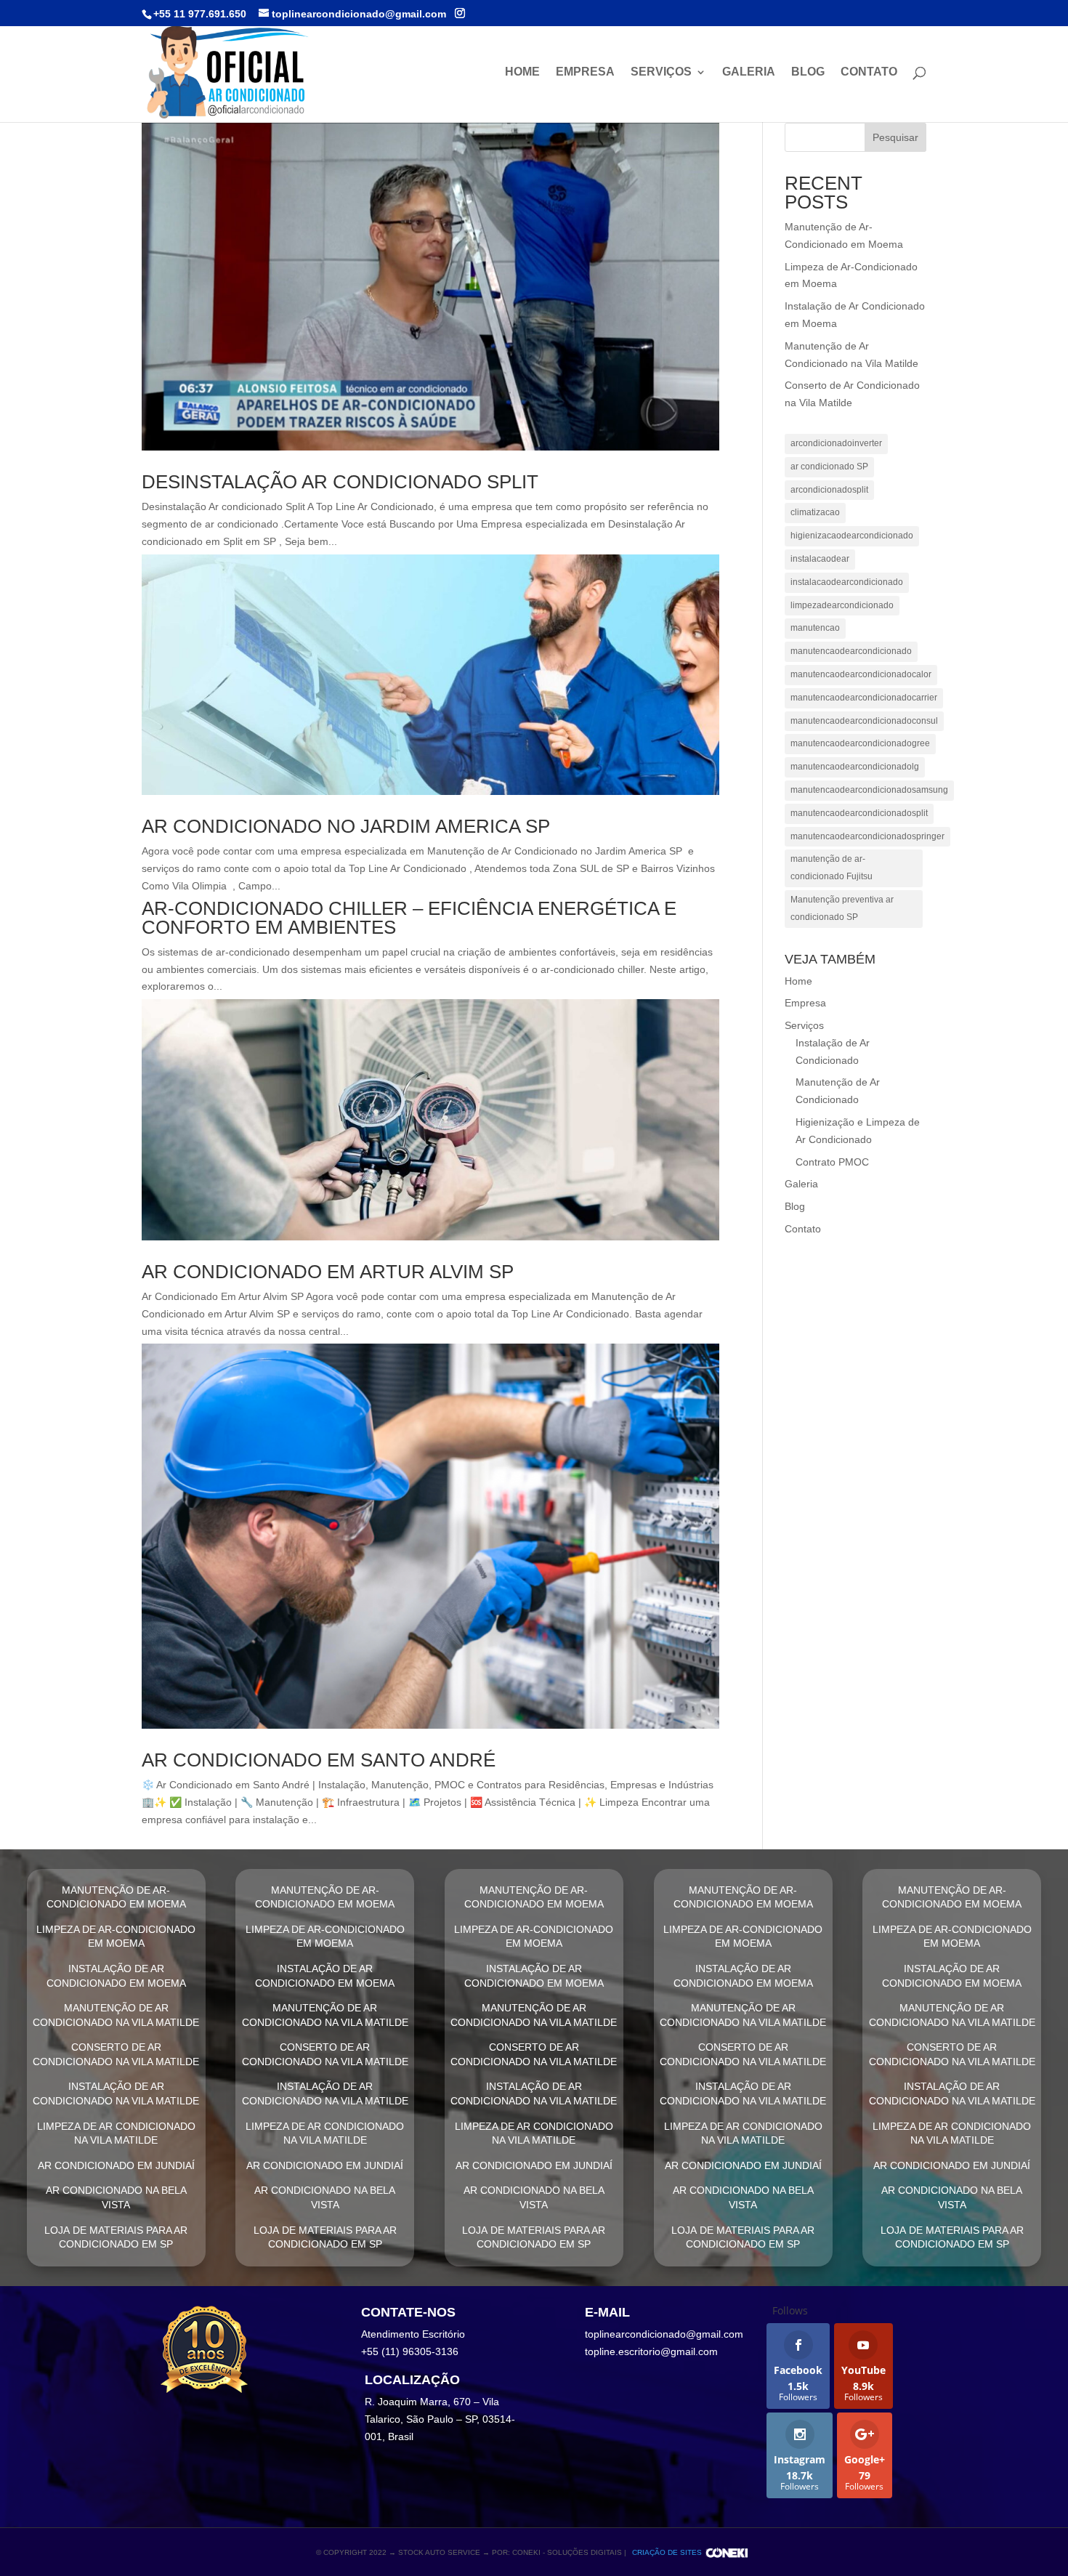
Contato (869, 72)
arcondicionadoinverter (836, 443)
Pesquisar (895, 137)
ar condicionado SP (829, 467)
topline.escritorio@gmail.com (651, 2351)
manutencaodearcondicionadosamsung (869, 790)
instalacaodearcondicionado (847, 582)
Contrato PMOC (832, 1162)
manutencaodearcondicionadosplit (859, 813)
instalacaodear (820, 559)
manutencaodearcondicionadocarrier (864, 698)
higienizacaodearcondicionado (852, 536)
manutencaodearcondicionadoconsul (864, 721)
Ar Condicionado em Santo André (319, 1760)
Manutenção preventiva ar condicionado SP (842, 908)
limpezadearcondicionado (842, 605)
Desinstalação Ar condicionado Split (340, 482)
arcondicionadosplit (829, 490)
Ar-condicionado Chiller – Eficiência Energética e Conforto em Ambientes (409, 918)
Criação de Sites (667, 2552)
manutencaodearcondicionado (851, 651)
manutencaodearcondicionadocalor (861, 674)
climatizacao (815, 512)
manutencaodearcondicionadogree (860, 743)
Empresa (585, 72)
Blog (808, 72)
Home (522, 72)
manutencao (815, 628)
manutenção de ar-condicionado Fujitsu (832, 868)
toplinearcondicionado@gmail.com (664, 2334)
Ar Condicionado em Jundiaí (116, 2165)
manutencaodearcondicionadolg (855, 767)
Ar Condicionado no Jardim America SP (346, 826)
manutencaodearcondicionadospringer (867, 836)
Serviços (661, 72)
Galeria (749, 72)
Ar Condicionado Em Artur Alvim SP (328, 1272)
